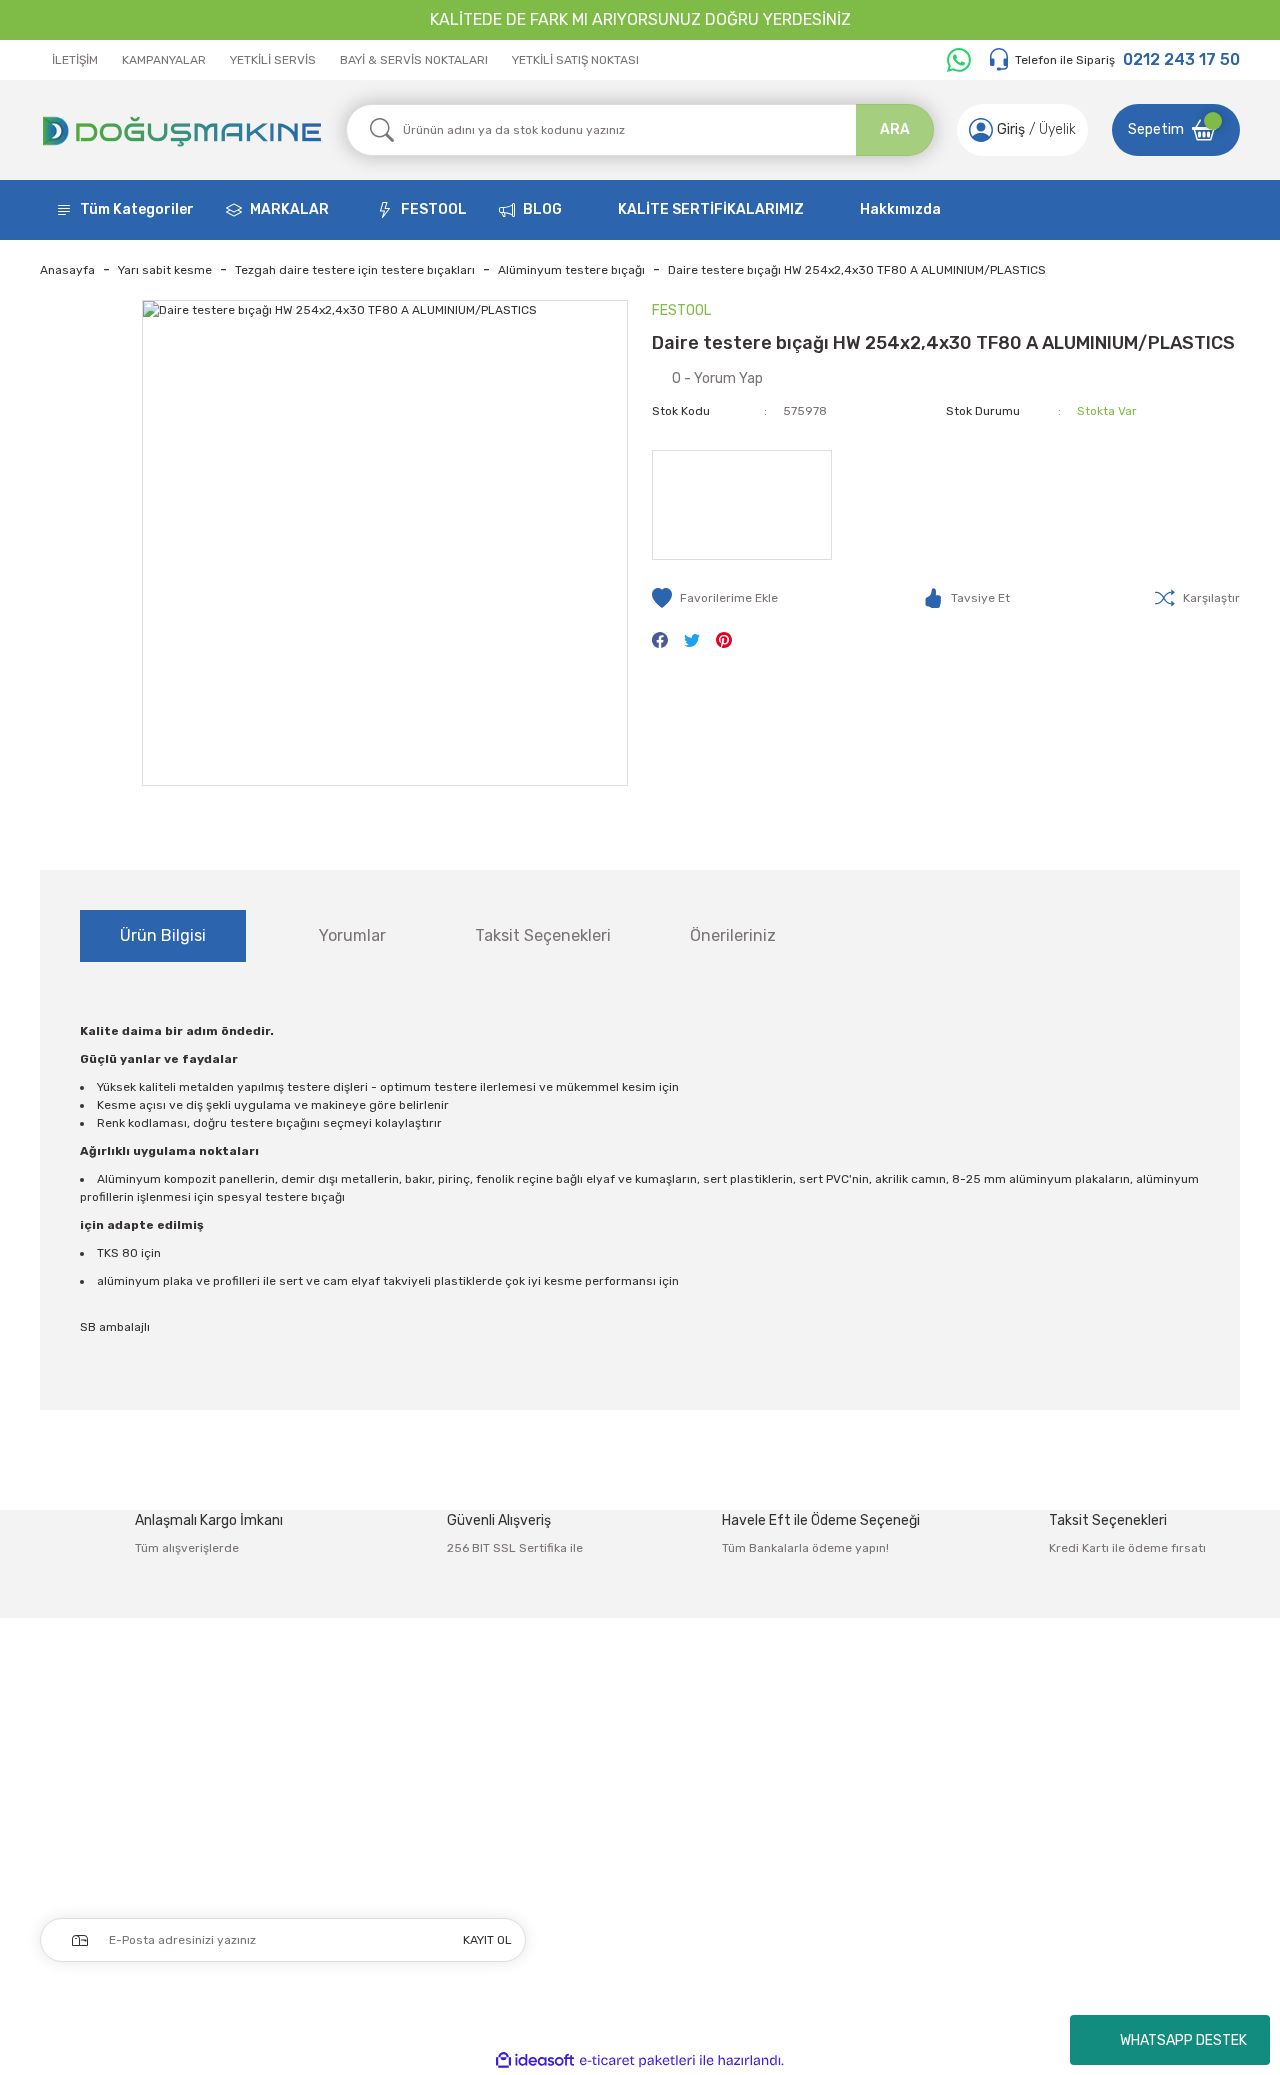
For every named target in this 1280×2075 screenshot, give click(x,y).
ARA (895, 129)
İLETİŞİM (75, 60)
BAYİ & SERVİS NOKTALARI (414, 60)
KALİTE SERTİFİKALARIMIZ (711, 209)
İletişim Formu (834, 1774)
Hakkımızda (900, 209)
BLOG (542, 209)
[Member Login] (981, 130)
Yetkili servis (828, 1900)
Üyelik (1057, 129)
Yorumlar (352, 935)
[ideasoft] (535, 2060)
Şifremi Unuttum (605, 1816)
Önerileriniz (733, 935)
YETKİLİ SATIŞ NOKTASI (575, 60)
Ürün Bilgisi (163, 935)
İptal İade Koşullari (1084, 1816)
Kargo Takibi (826, 1858)
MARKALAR (289, 209)
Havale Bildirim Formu (857, 1816)
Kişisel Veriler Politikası (1097, 1858)
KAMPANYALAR (164, 60)
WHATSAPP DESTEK (1183, 2040)
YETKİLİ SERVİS (273, 60)
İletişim (812, 1732)
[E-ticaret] (637, 2061)
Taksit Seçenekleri (543, 935)
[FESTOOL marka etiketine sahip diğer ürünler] (742, 505)
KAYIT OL (487, 1940)
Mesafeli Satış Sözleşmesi (1110, 1732)
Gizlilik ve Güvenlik (1084, 1774)
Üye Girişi (579, 1774)
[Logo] (181, 130)
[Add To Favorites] (715, 598)
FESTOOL (434, 209)
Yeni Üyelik (584, 1732)
